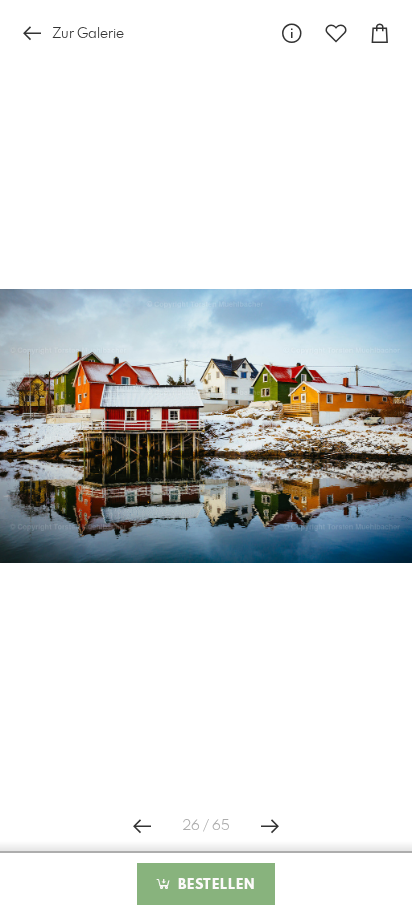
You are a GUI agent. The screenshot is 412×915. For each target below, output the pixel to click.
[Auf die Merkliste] (336, 33)
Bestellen (214, 885)
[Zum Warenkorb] (380, 33)
